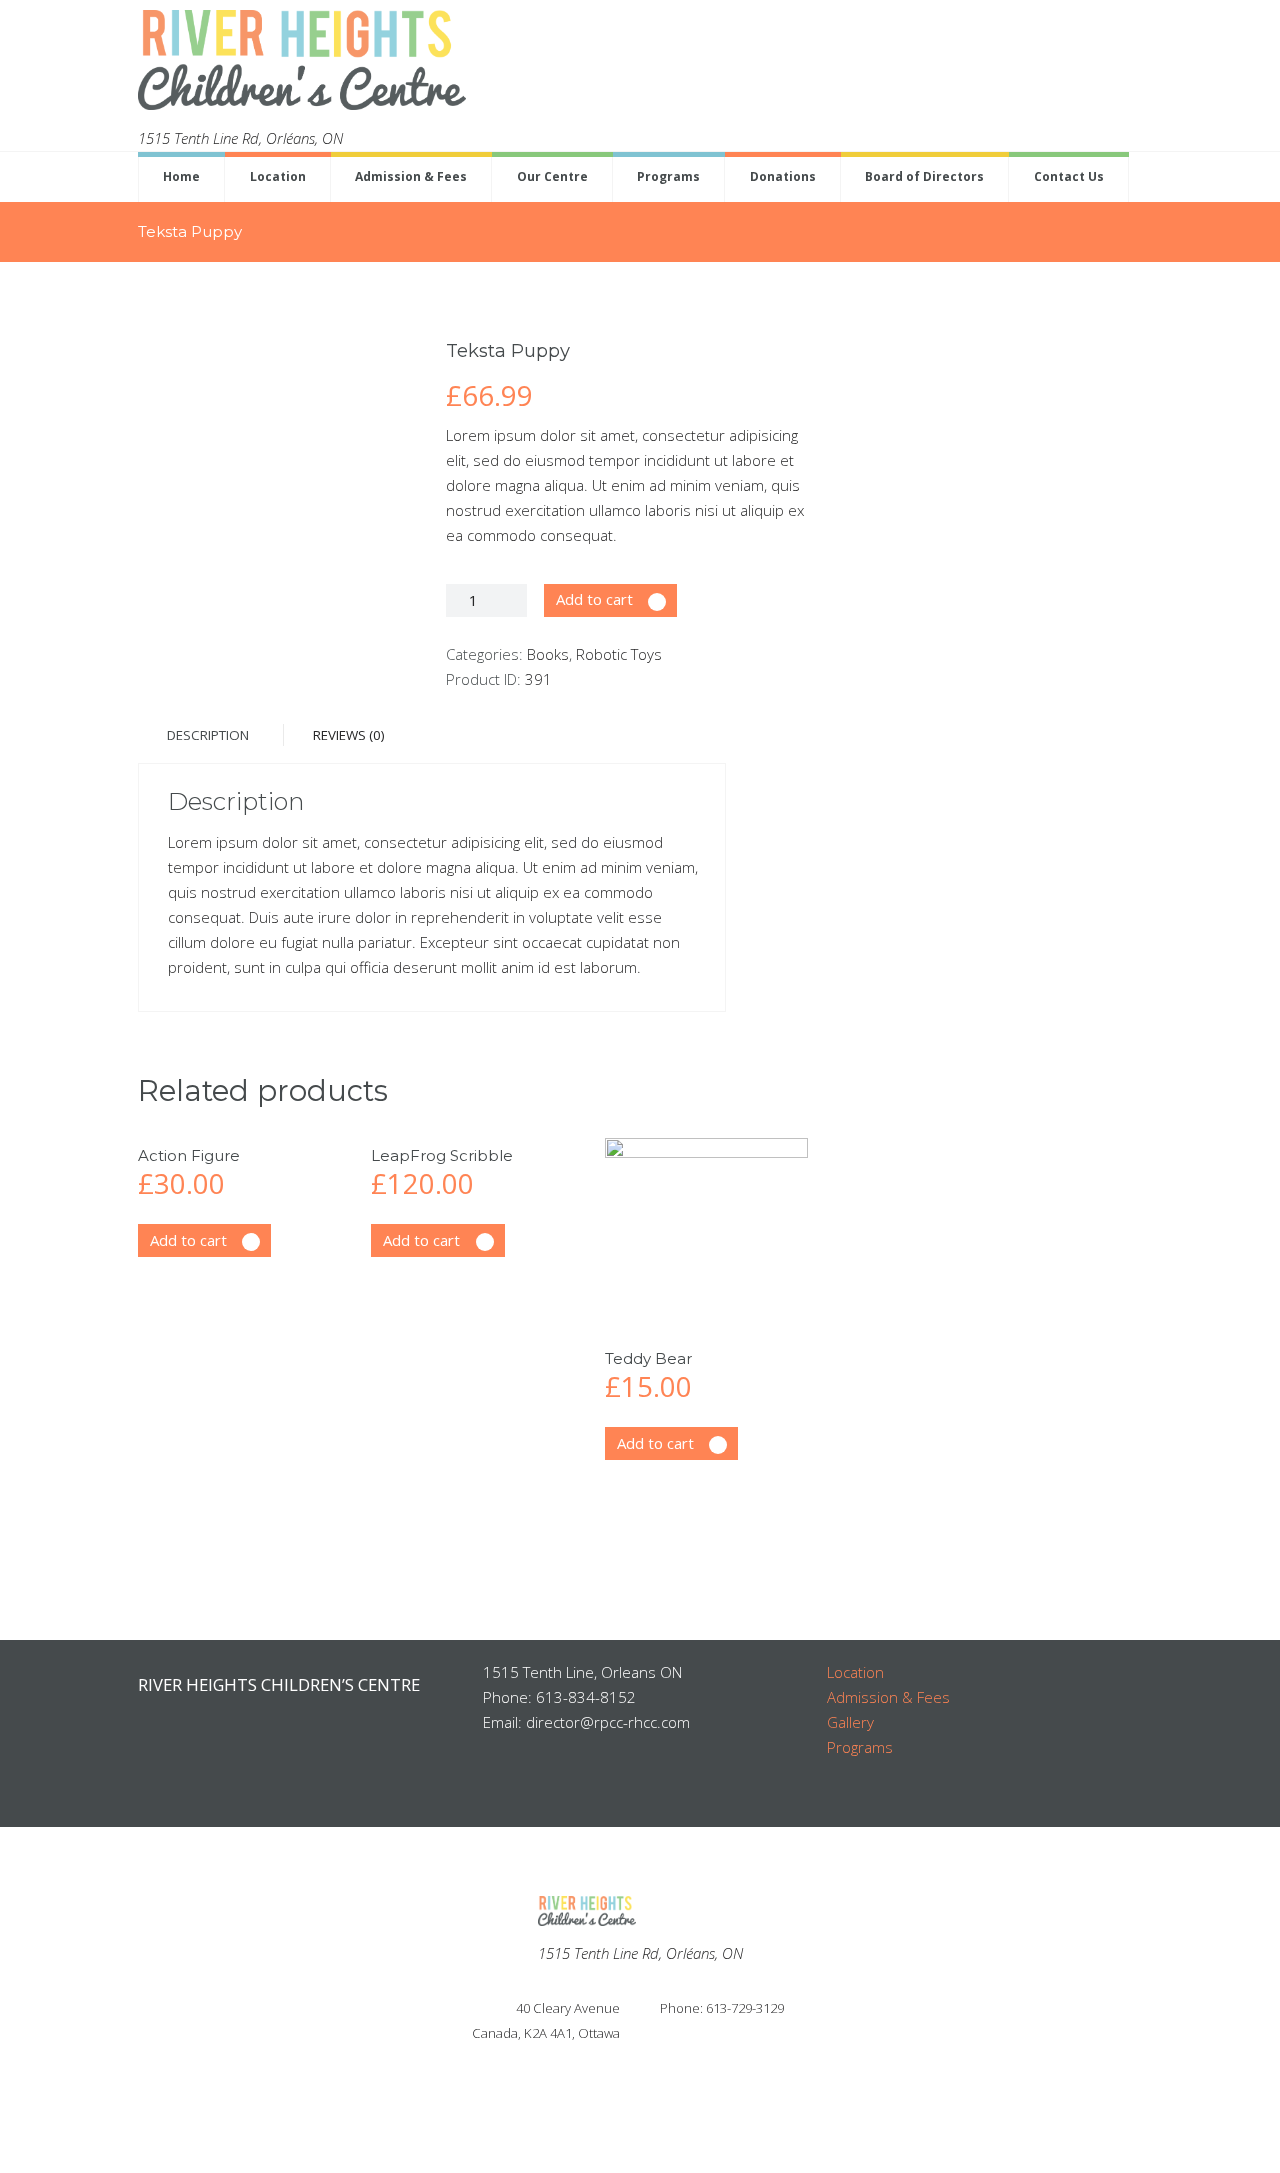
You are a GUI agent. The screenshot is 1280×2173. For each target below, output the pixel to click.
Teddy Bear (648, 1358)
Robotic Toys (619, 654)
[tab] (208, 735)
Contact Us (1069, 176)
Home (181, 176)
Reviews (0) (349, 735)
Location (278, 176)
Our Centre (552, 176)
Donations (783, 176)
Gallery (850, 1722)
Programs (668, 176)
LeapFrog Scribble (442, 1155)
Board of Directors (924, 176)
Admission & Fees (411, 176)
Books (548, 654)
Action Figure (189, 1155)
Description (208, 735)
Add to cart (594, 599)
